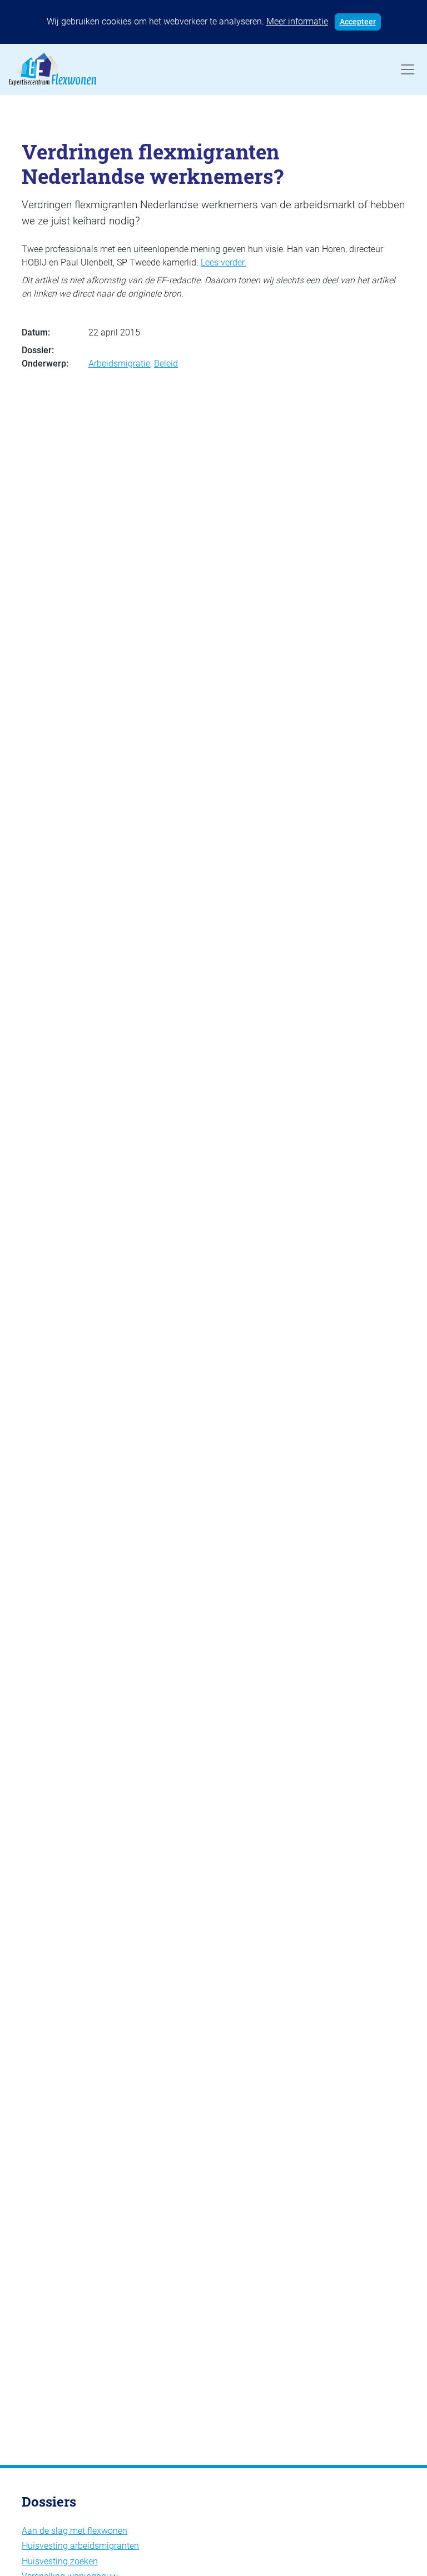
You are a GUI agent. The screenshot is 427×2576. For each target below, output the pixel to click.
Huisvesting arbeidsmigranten (80, 2546)
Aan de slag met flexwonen (75, 2531)
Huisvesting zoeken (60, 2561)
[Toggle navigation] (408, 69)
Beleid (166, 364)
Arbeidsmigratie (119, 364)
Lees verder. (224, 262)
